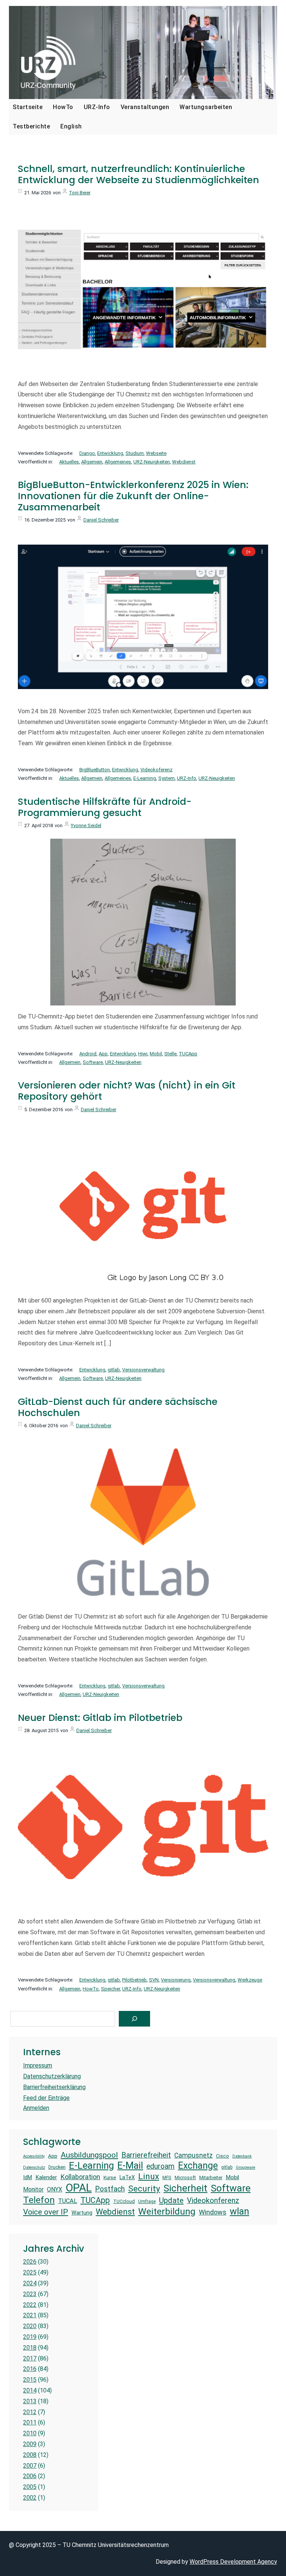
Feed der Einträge (46, 2098)
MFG (167, 2178)
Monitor (33, 2189)
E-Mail (130, 2165)
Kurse (110, 2178)
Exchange (198, 2166)
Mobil (156, 1054)
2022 (30, 2305)
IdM (28, 2177)
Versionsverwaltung (143, 1370)
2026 (30, 2262)
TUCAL (68, 2201)
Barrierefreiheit (146, 2155)
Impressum (38, 2065)
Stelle (170, 1054)
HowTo (91, 1989)
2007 (30, 2466)
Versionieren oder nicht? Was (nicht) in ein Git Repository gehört (127, 1091)
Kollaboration (80, 2177)
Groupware (245, 2168)
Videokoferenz (156, 770)
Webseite (156, 453)
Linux (149, 2176)
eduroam (161, 2166)
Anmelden (36, 2108)
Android (88, 1054)
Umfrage (147, 2202)
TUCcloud (124, 2201)
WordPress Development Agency (233, 2562)
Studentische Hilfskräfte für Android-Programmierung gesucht (105, 807)
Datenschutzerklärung (52, 2076)
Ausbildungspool (89, 2155)
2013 (30, 2401)
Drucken (57, 2167)
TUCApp (188, 1054)
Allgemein (92, 462)
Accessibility (34, 2156)
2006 (30, 2476)
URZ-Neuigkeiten (152, 462)
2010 (30, 2433)
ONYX (55, 2189)
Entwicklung (110, 453)
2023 (30, 2294)
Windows (213, 2212)
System (166, 778)
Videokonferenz (213, 2201)
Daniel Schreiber (101, 520)
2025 (30, 2272)
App (103, 1054)
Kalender (46, 2177)
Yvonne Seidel (86, 825)
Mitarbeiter (211, 2178)
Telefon (39, 2200)
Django (87, 453)
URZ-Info (187, 778)
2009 (30, 2444)
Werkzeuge (250, 1980)
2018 (30, 2348)
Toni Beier (80, 193)
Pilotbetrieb (134, 1980)
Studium (135, 453)
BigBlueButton (95, 770)
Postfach (110, 2189)
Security (144, 2189)
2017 (30, 2358)
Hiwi (143, 1054)
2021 (30, 2315)
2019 (30, 2337)
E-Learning (145, 778)
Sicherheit (185, 2188)
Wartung (82, 2213)
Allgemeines (118, 462)
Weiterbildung (167, 2211)
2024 (30, 2283)
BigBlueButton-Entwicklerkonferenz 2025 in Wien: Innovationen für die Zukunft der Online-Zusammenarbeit (133, 496)
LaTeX (127, 2177)
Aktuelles (69, 462)
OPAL (79, 2188)
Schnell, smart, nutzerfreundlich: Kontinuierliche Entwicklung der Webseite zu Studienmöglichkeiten (139, 175)
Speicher (110, 1989)
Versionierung (176, 1980)
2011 (30, 2422)
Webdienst (184, 462)
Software (93, 1062)
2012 (30, 2412)
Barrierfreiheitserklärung (54, 2087)
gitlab (114, 1370)
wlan (239, 2211)
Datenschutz (34, 2168)
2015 (30, 2380)
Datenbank (242, 2156)
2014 (30, 2390)
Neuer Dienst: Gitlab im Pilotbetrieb (100, 1718)
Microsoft (185, 2178)
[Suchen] (134, 2019)
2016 (30, 2369)
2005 (30, 2487)
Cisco (223, 2156)
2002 (30, 2498)
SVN (154, 1980)
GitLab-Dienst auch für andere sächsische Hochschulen (118, 1407)
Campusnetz (193, 2155)
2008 (30, 2455)
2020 (30, 2326)
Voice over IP (46, 2212)
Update (171, 2200)
